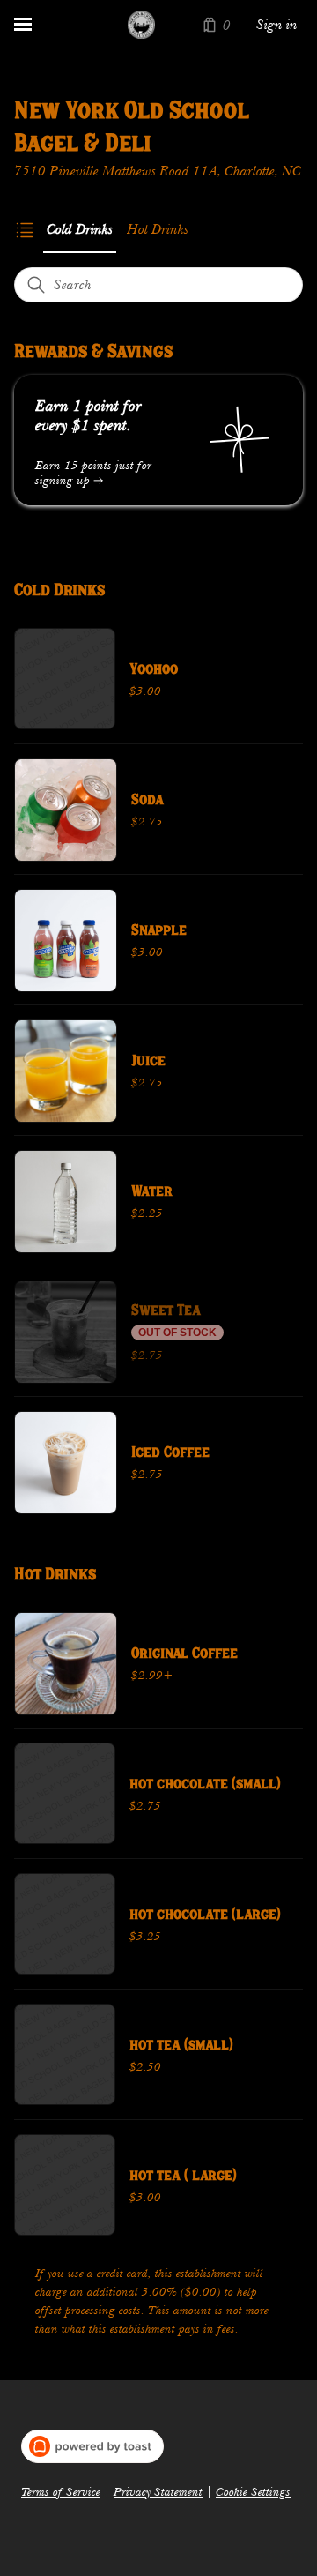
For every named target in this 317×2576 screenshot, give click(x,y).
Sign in (277, 25)
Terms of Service (61, 2492)
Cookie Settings (253, 2492)
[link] (80, 229)
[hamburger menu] (23, 25)
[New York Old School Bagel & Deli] (141, 25)
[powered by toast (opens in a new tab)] (92, 2446)
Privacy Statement (158, 2492)
